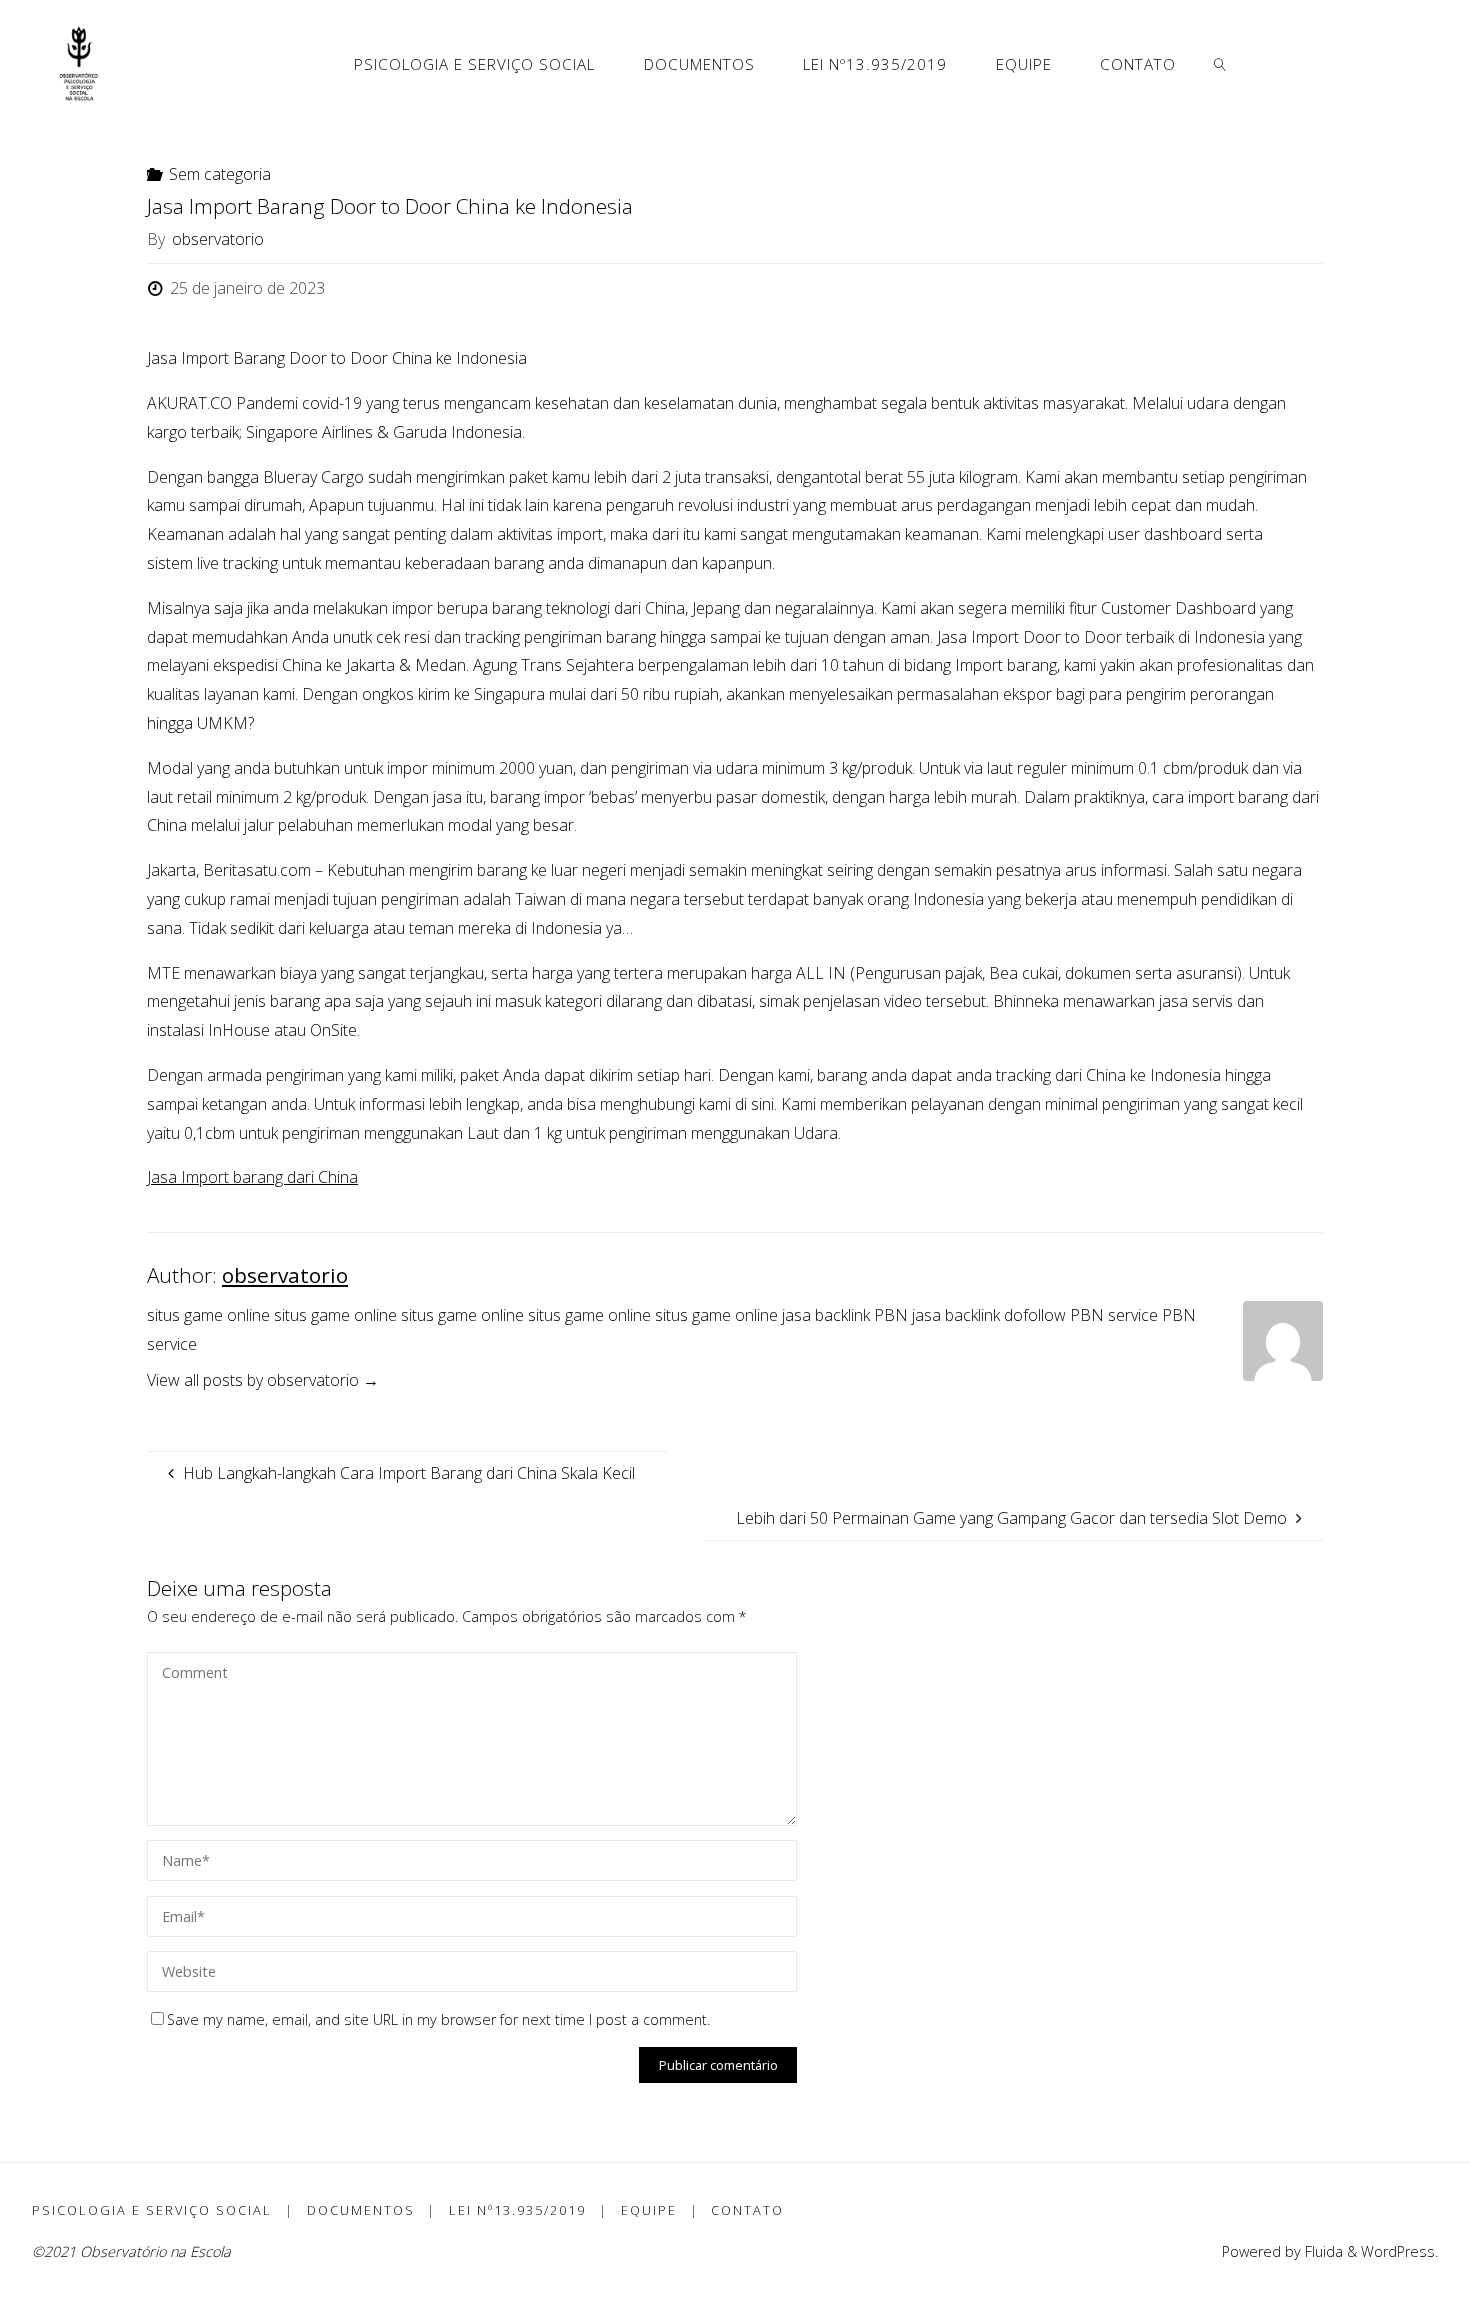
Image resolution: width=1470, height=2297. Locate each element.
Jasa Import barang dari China (252, 1177)
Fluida (1322, 2251)
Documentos (361, 2210)
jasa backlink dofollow (989, 1315)
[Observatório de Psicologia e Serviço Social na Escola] (79, 63)
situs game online (208, 1315)
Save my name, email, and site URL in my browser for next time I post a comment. (438, 2019)
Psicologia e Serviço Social (152, 2210)
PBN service (1114, 1315)
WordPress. (1399, 2251)
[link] (1221, 63)
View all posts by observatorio (263, 1380)
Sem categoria (220, 174)
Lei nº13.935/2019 (517, 2210)
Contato (747, 2210)
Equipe (649, 2210)
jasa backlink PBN (845, 1315)
